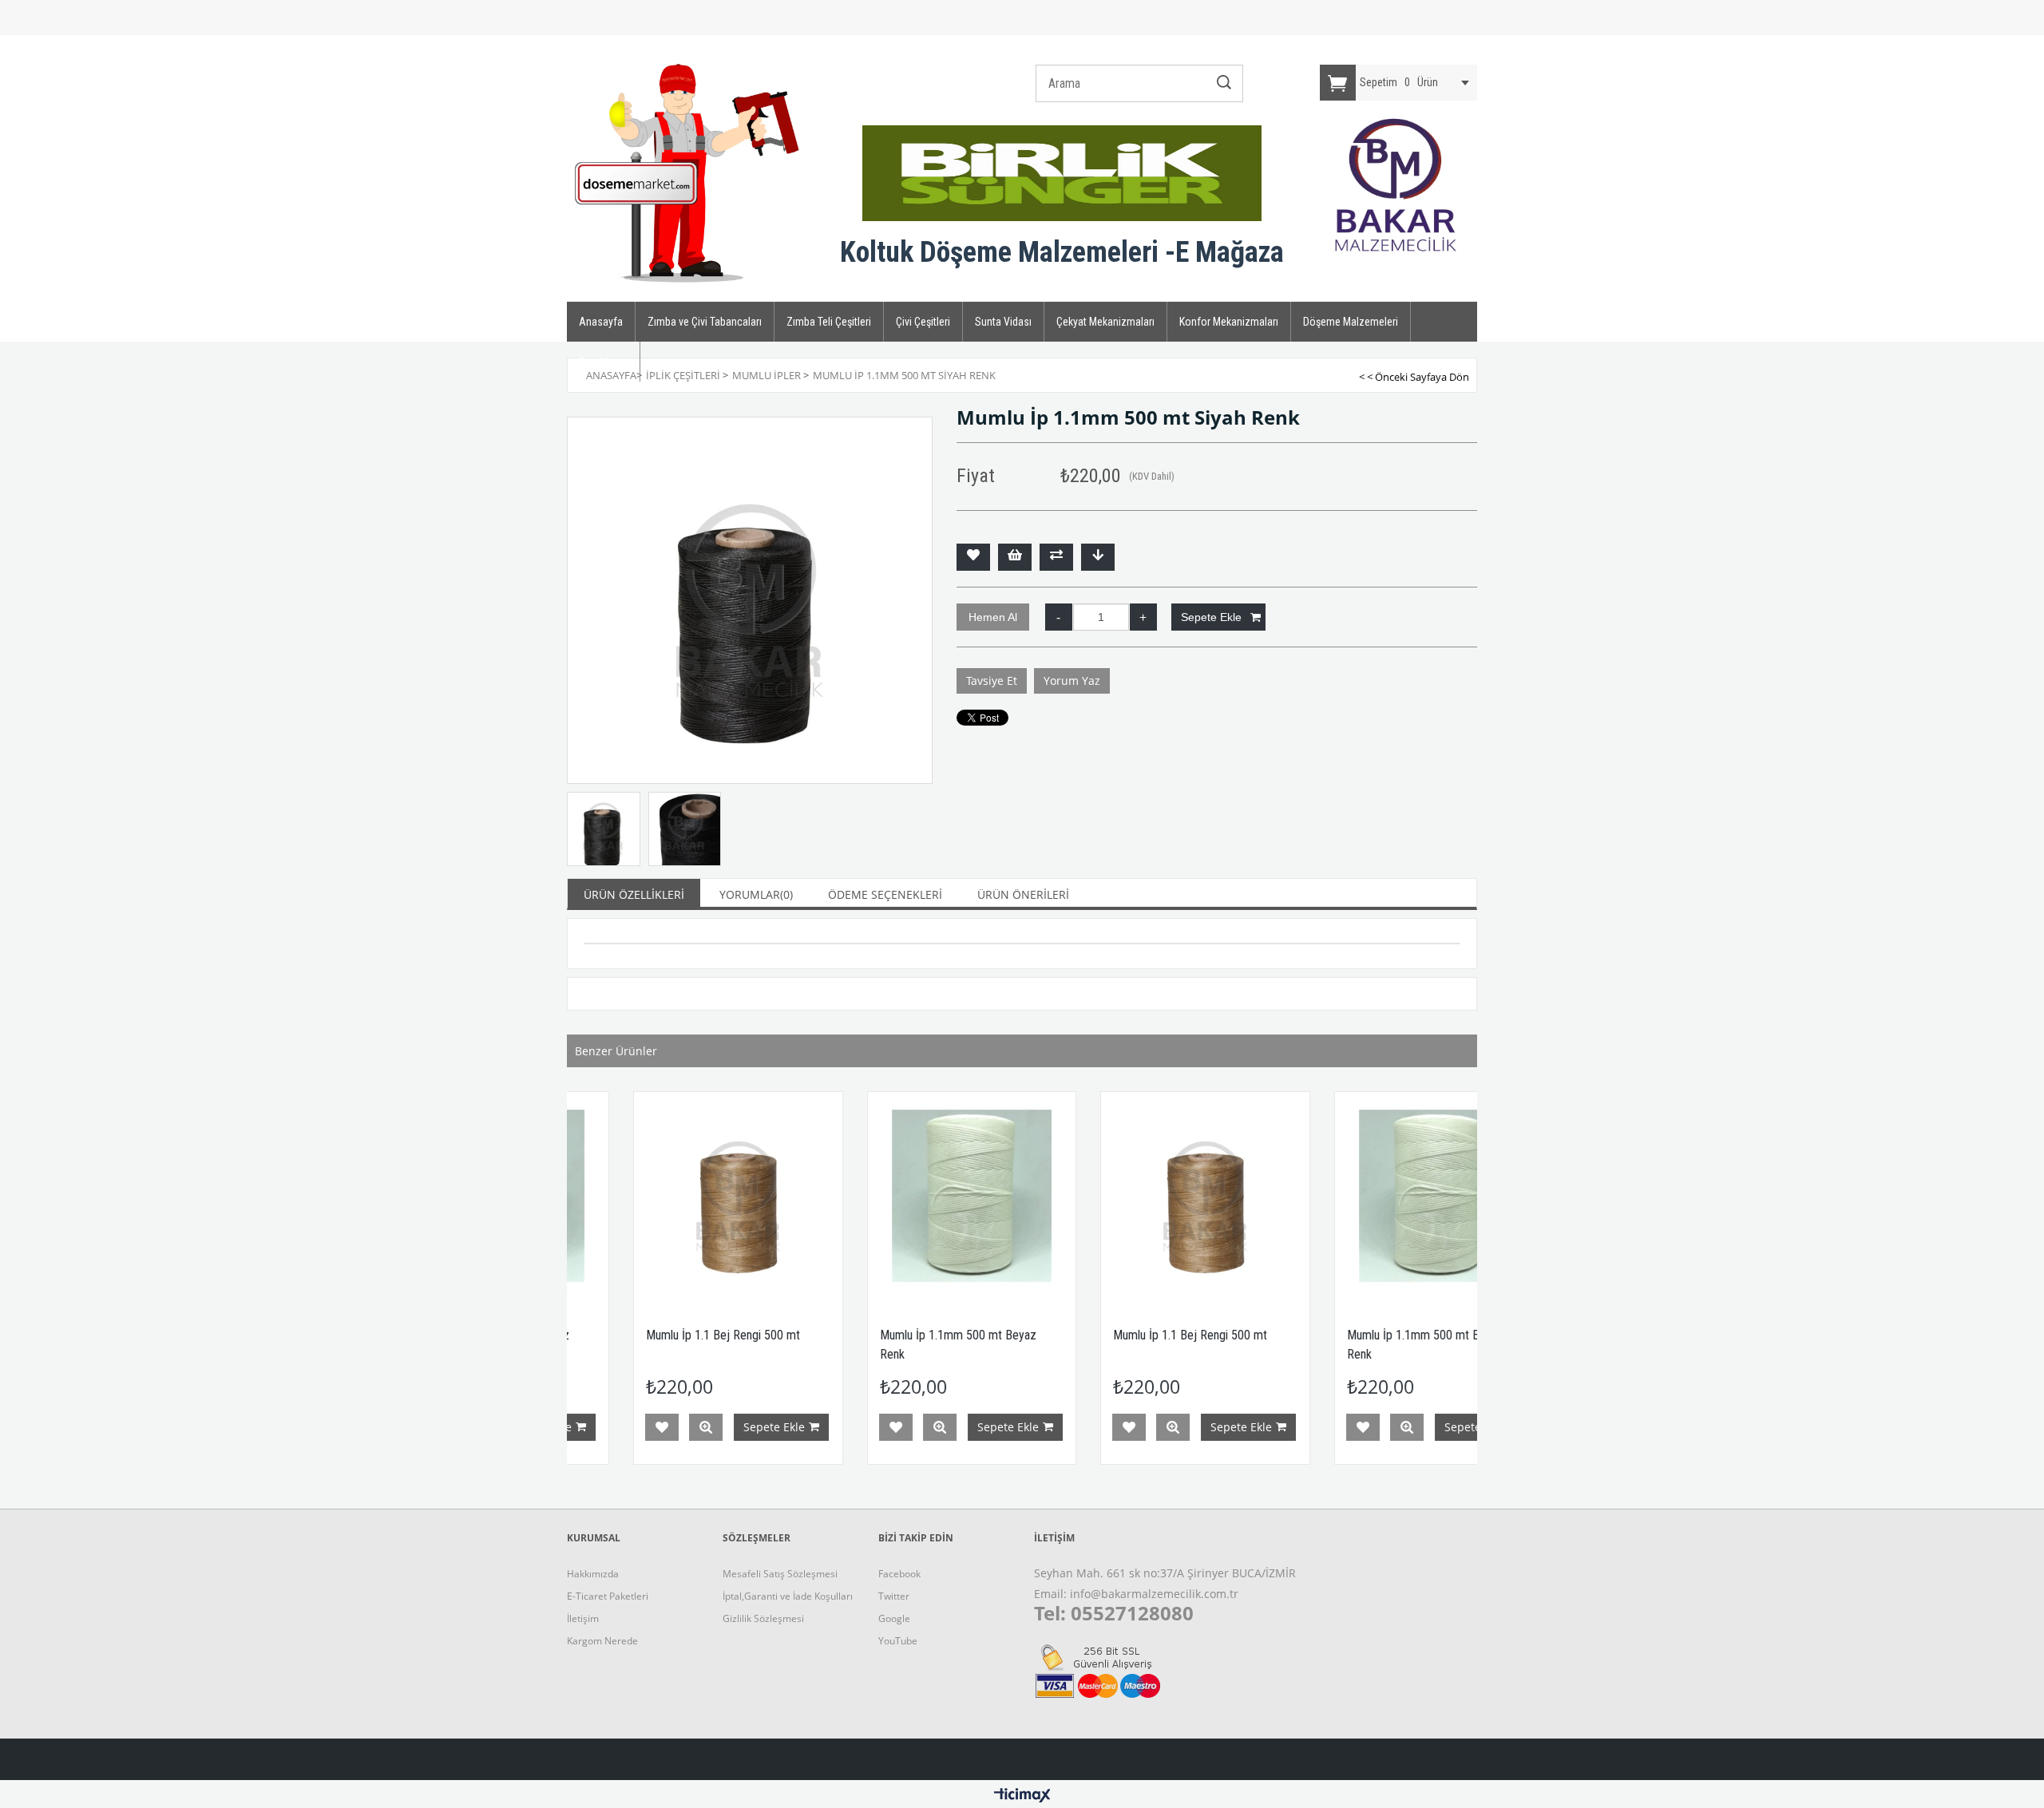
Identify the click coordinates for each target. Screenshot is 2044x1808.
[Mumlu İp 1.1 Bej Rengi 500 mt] (672, 1196)
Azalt (1059, 617)
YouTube (898, 1641)
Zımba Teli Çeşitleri (829, 322)
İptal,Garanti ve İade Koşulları (788, 1596)
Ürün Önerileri (1023, 894)
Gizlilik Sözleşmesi (763, 1618)
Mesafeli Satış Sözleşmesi (780, 1574)
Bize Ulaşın (603, 362)
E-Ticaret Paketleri (608, 1596)
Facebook (899, 1574)
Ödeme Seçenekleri (885, 894)
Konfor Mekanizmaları (1229, 322)
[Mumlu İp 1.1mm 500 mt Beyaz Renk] (906, 1196)
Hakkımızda (593, 1574)
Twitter (894, 1596)
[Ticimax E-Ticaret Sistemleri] (1022, 1796)
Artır (1143, 617)
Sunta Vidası (1003, 322)
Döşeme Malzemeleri (1351, 322)
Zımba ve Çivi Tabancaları (705, 322)
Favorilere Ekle (596, 1427)
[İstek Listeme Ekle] (1015, 557)
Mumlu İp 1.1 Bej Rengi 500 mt (657, 1335)
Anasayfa (601, 322)
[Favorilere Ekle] (973, 557)
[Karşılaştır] (1056, 557)
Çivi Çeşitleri (923, 322)
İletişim (583, 1618)
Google (894, 1618)
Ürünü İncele (640, 1427)
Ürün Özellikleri (634, 894)
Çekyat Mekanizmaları (1105, 322)
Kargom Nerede (602, 1641)
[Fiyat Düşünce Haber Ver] (1098, 557)
